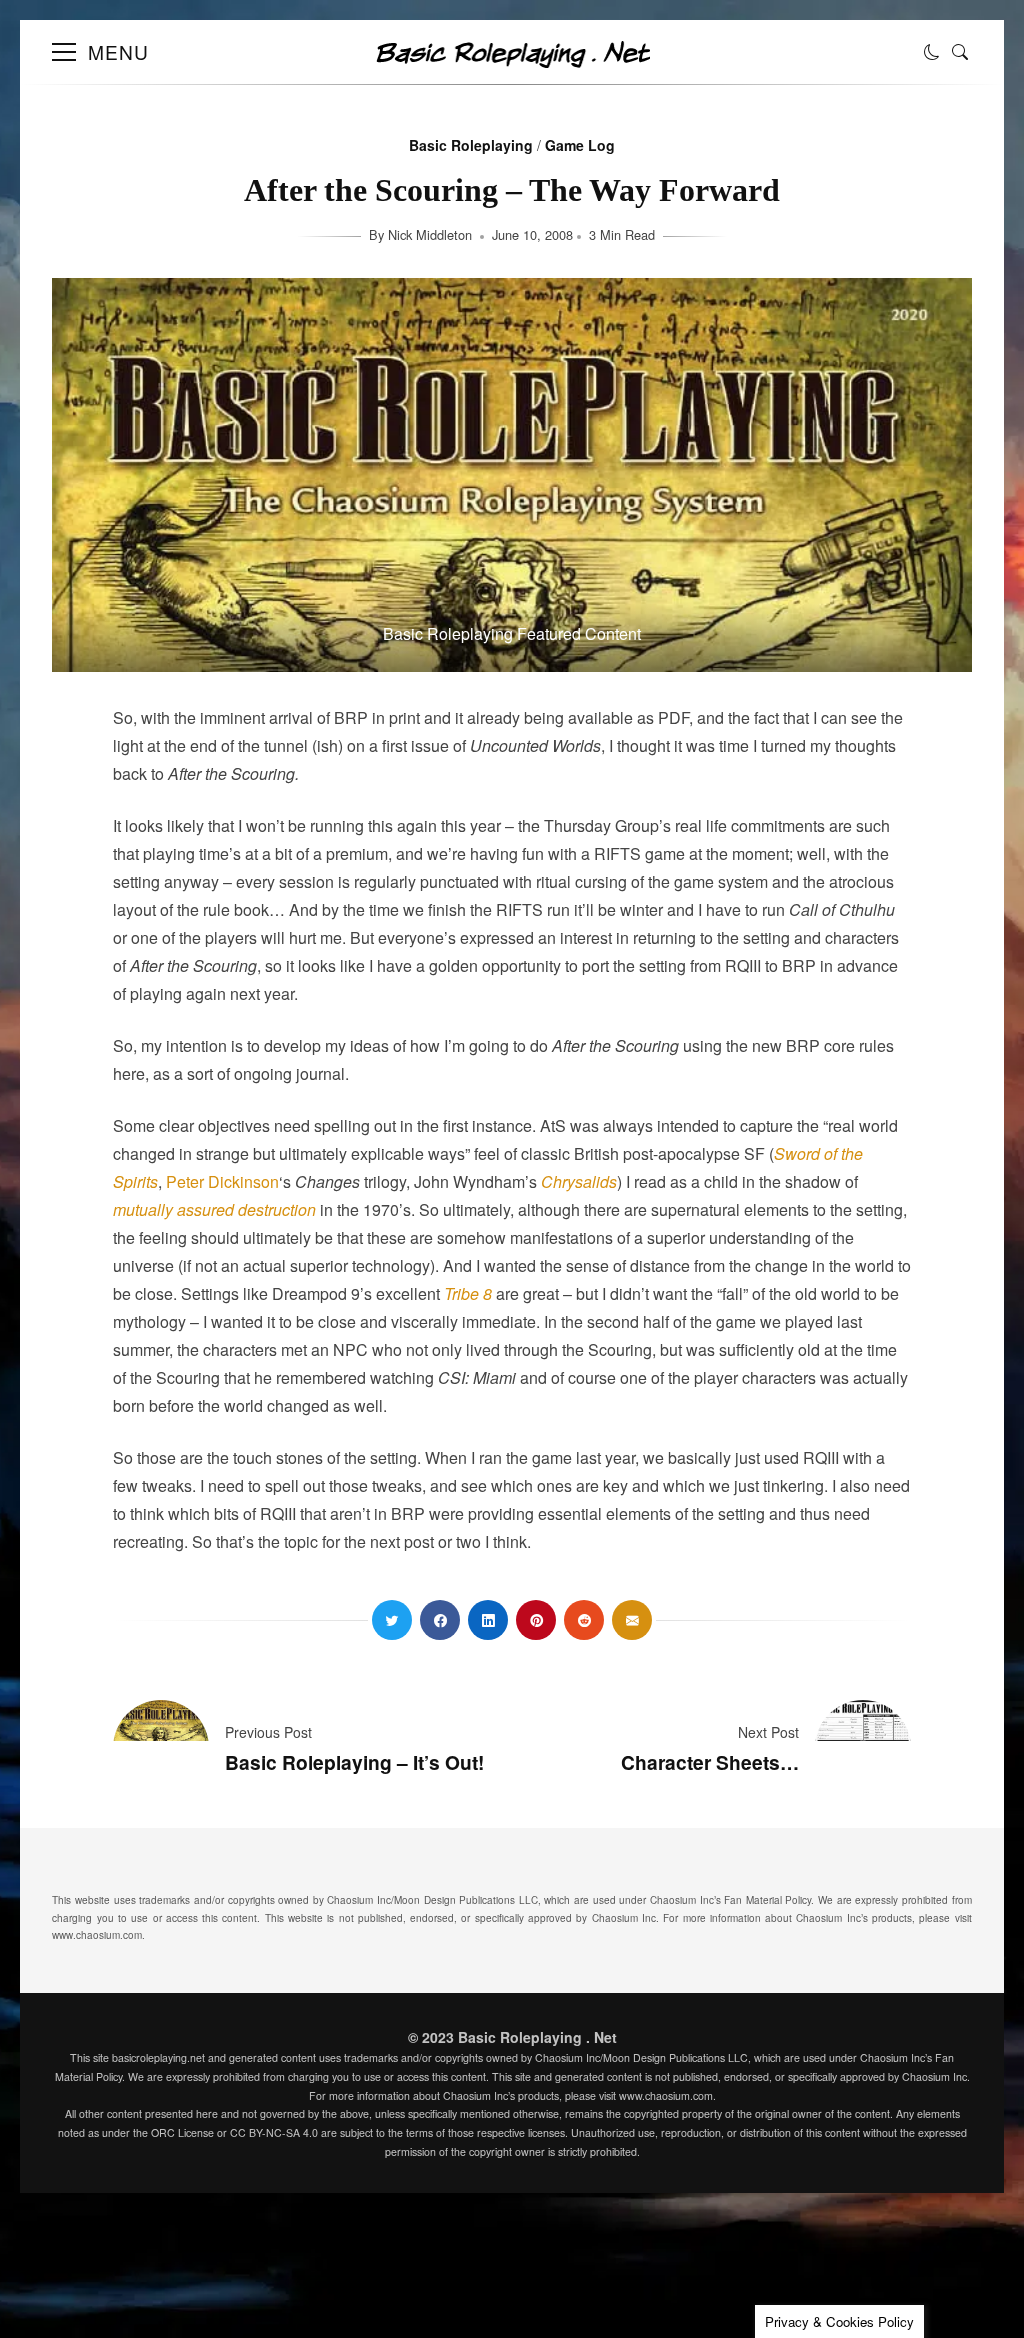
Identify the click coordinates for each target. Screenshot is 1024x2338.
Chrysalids (579, 1181)
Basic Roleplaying (471, 145)
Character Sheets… (710, 1762)
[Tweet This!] (392, 1620)
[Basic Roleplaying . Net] (512, 61)
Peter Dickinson (222, 1181)
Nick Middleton (432, 234)
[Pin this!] (536, 1620)
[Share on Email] (632, 1620)
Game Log (580, 145)
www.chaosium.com (97, 1935)
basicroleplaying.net (158, 2057)
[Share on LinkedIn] (488, 1620)
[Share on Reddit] (584, 1620)
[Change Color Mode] (932, 52)
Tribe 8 (468, 1293)
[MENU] (64, 52)
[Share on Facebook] (440, 1620)
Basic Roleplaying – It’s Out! (354, 1762)
